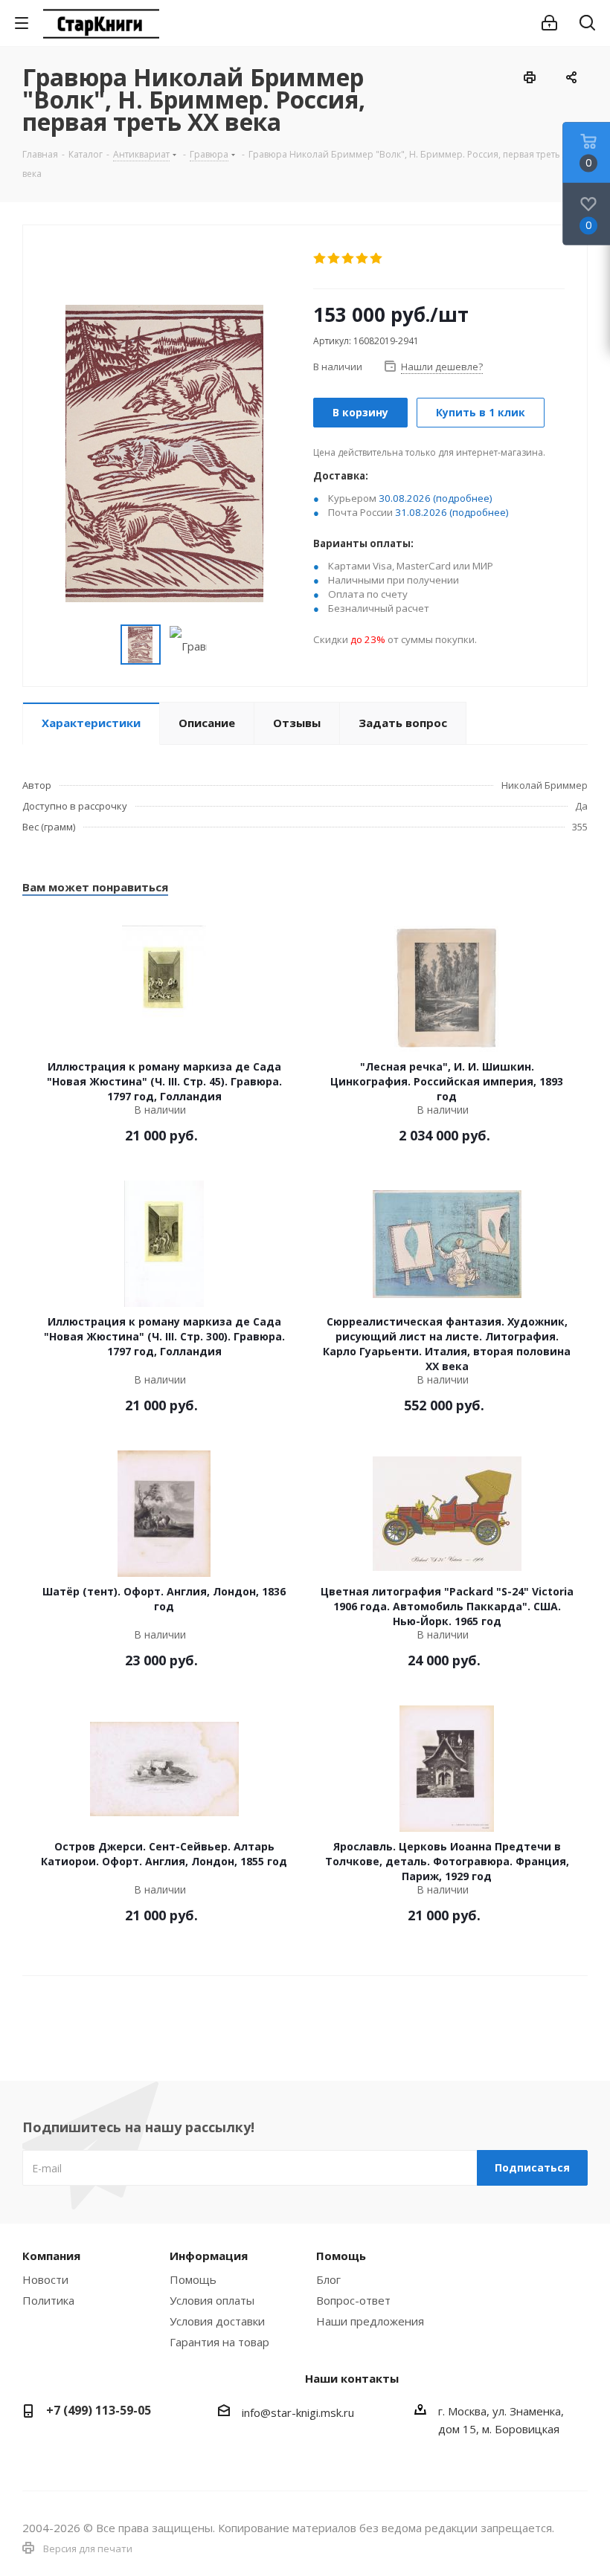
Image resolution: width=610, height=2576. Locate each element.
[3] (349, 259)
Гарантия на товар (219, 2342)
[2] (334, 259)
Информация (209, 2256)
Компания (51, 2256)
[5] (377, 259)
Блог (328, 2279)
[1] (320, 259)
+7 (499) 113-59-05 (99, 2410)
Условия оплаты (212, 2300)
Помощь (193, 2279)
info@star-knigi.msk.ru (298, 2412)
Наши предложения (370, 2321)
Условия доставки (217, 2321)
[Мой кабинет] (549, 23)
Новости (45, 2279)
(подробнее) (463, 498)
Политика (48, 2300)
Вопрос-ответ (353, 2300)
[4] (363, 259)
